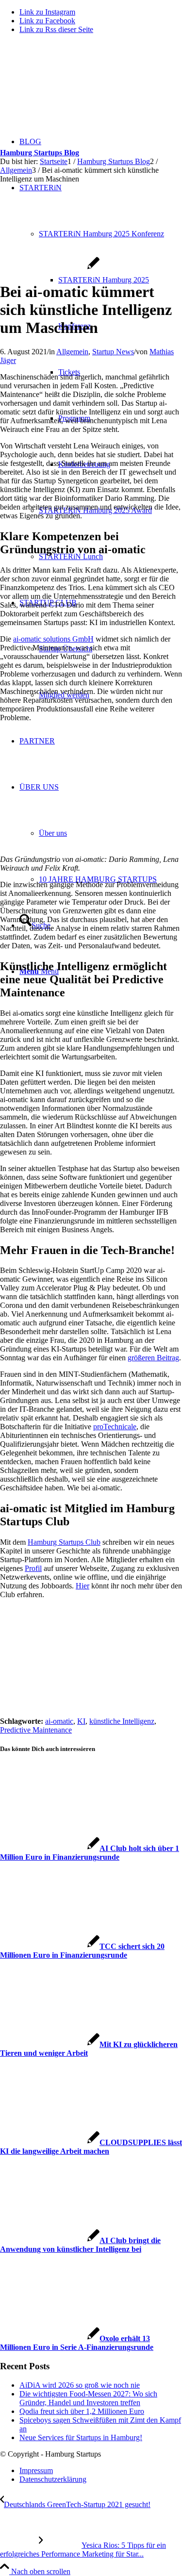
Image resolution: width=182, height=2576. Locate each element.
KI (81, 1721)
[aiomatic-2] (50, 268)
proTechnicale (115, 1427)
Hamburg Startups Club (64, 1542)
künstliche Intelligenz (122, 1721)
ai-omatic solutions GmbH (53, 639)
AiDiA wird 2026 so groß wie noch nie (80, 2385)
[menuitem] (110, 879)
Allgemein (72, 352)
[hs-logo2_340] (73, 88)
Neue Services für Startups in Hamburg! (81, 2437)
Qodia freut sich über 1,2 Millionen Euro (82, 2411)
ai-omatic (59, 1721)
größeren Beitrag (153, 1358)
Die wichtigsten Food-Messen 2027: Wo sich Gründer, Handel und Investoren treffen (88, 2398)
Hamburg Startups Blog (40, 153)
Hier (83, 1586)
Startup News (113, 352)
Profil (33, 1568)
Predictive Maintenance (36, 1730)
